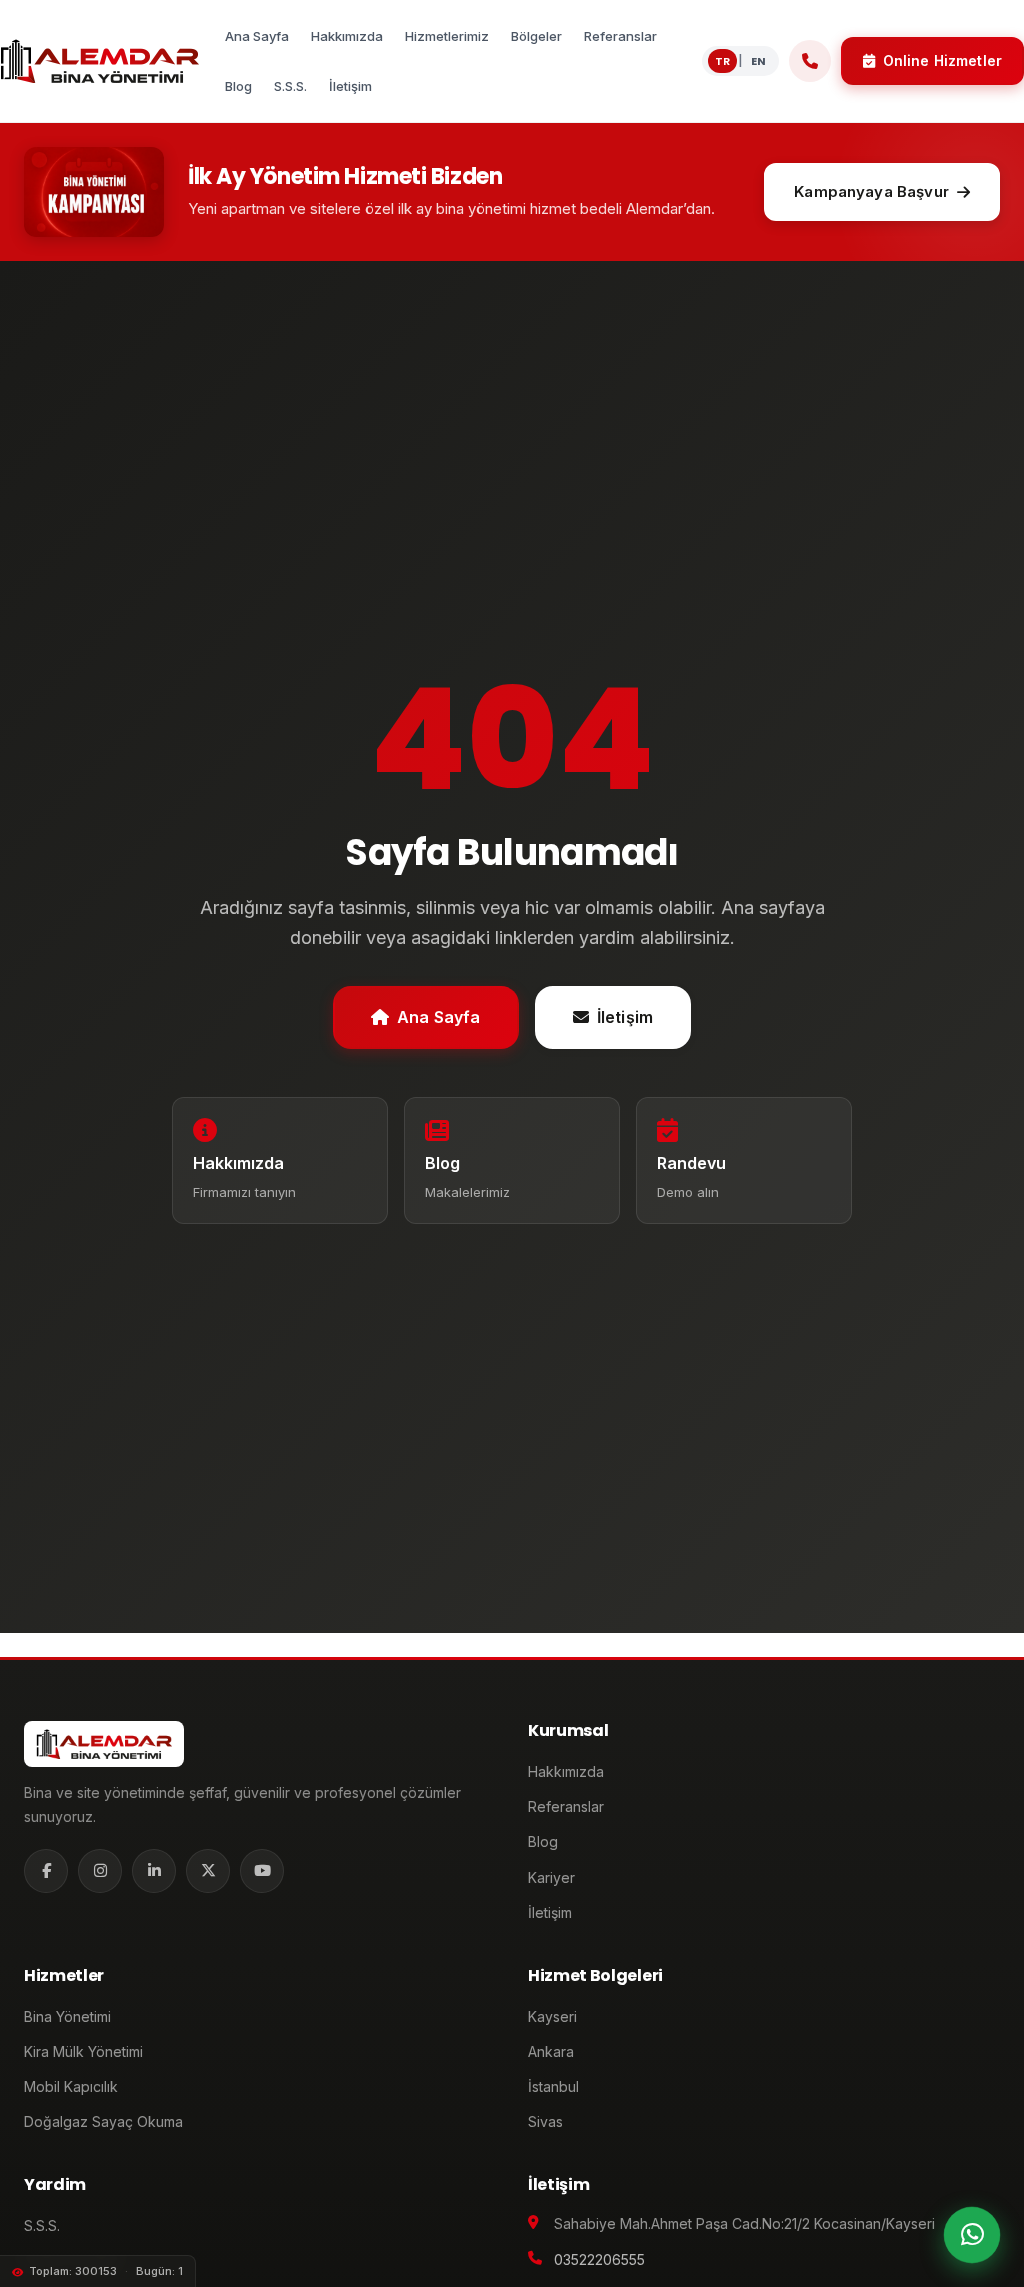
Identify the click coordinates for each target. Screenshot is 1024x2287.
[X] (208, 1871)
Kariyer (551, 1877)
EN (758, 61)
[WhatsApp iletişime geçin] (972, 2235)
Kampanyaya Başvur (871, 191)
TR (722, 61)
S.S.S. (42, 2225)
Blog (543, 1841)
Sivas (545, 2121)
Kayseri (552, 2016)
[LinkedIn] (154, 1871)
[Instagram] (100, 1871)
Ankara (551, 2051)
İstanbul (553, 2086)
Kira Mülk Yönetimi (83, 2051)
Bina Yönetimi (67, 2016)
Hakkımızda (566, 1771)
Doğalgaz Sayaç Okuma (103, 2121)
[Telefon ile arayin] (810, 61)
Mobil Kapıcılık (71, 2086)
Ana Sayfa (438, 1017)
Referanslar (566, 1806)
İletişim (625, 1017)
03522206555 (599, 2259)
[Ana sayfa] (99, 61)
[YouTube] (262, 1871)
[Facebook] (46, 1871)
